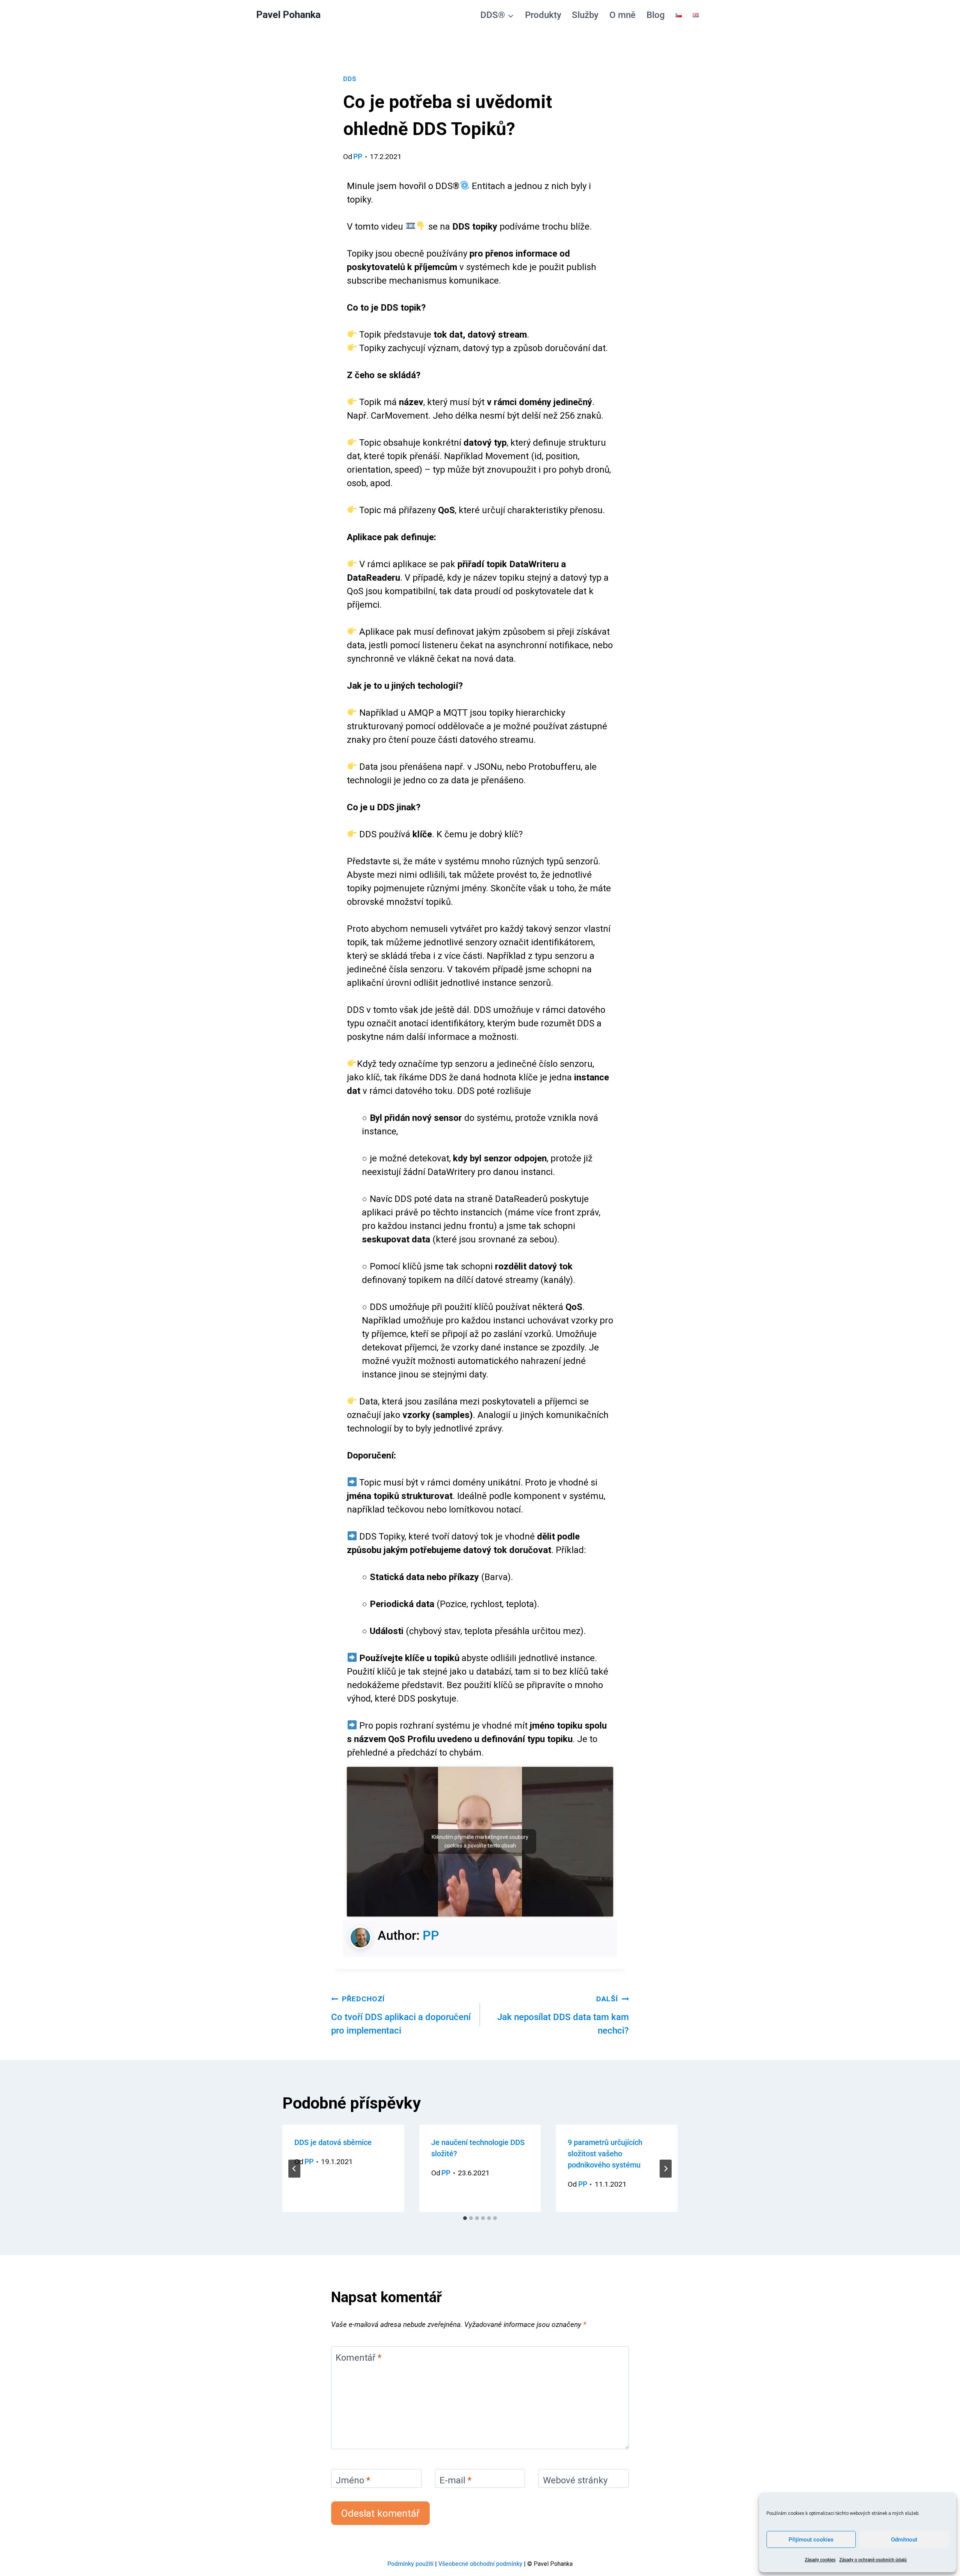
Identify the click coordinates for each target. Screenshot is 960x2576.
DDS (350, 79)
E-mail (455, 2481)
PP (358, 157)
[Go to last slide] (294, 2169)
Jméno (353, 2481)
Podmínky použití (410, 2564)
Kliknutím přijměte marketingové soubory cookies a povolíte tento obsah (480, 1841)
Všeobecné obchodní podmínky (480, 2564)
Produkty (543, 15)
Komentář (358, 2358)
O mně (622, 15)
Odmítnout (904, 2540)
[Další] (666, 2169)
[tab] (465, 2218)
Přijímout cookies (811, 2540)
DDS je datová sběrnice (333, 2142)
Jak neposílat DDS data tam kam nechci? (563, 2015)
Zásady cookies (820, 2560)
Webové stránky (575, 2481)
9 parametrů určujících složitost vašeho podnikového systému (605, 2154)
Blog (656, 15)
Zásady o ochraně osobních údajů (873, 2560)
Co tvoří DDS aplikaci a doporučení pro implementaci (401, 2015)
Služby (585, 15)
